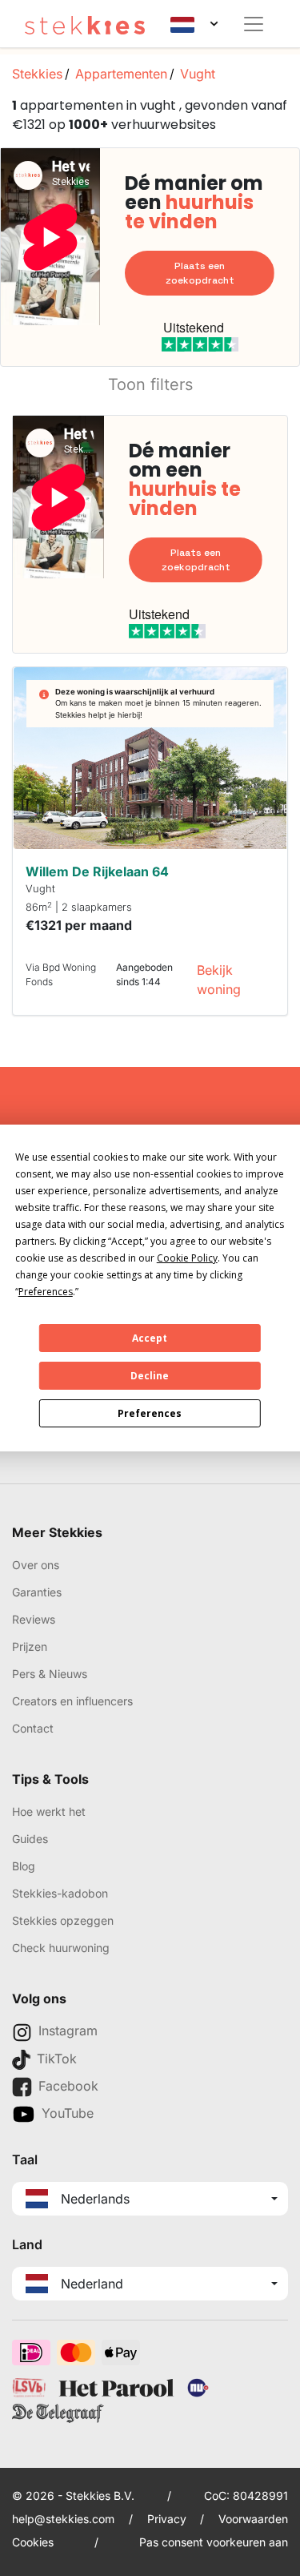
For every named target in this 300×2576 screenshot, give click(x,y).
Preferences (150, 1413)
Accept (150, 1338)
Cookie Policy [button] (187, 1258)
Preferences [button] (46, 1292)
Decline (150, 1376)
